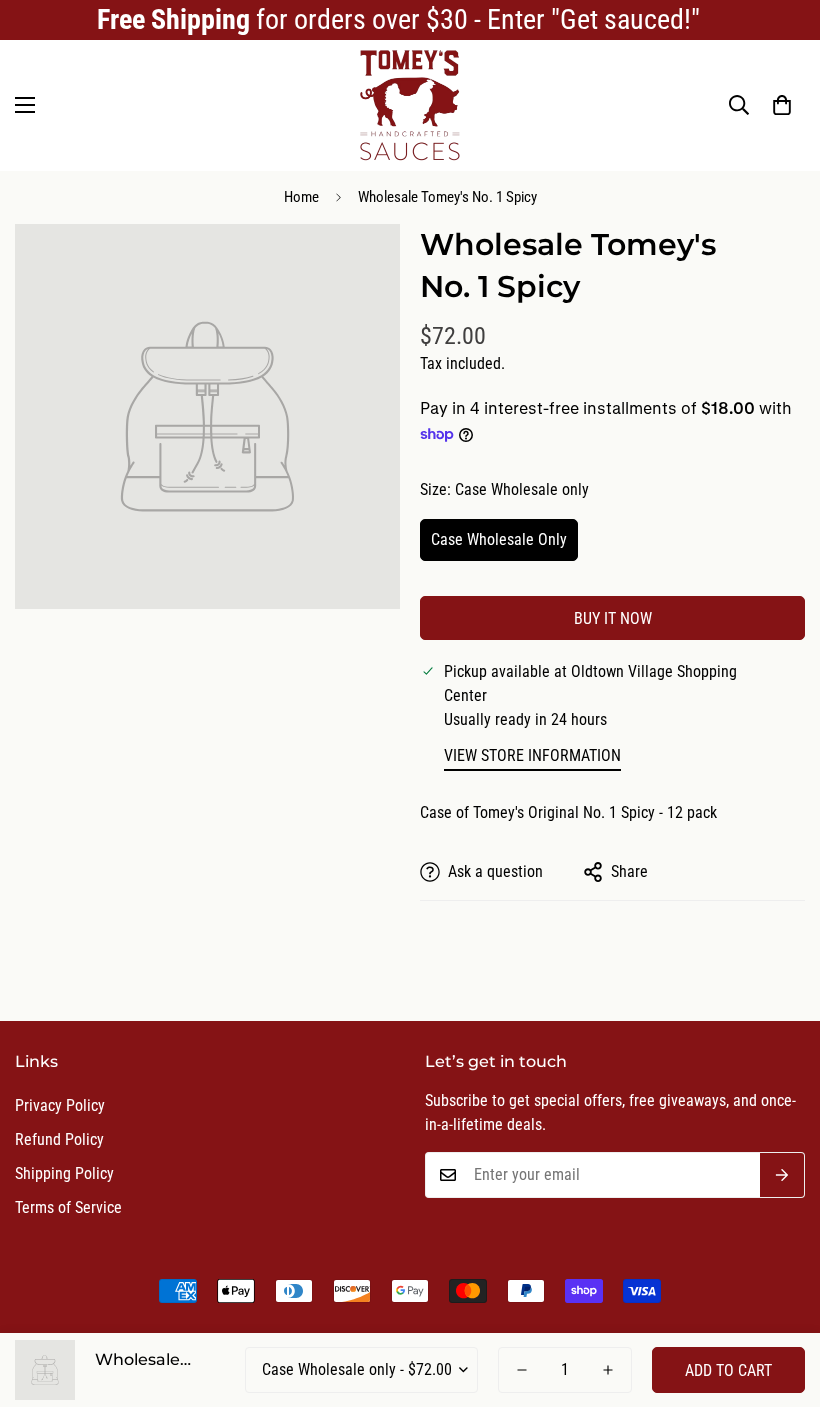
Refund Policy (59, 1139)
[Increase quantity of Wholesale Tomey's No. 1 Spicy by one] (608, 1370)
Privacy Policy (60, 1105)
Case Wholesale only (499, 539)
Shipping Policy (64, 1173)
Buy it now (613, 618)
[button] (782, 105)
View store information (532, 755)
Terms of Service (68, 1207)
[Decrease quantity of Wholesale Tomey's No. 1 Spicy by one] (522, 1370)
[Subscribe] (782, 1175)
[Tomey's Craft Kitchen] (410, 105)
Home (301, 197)
